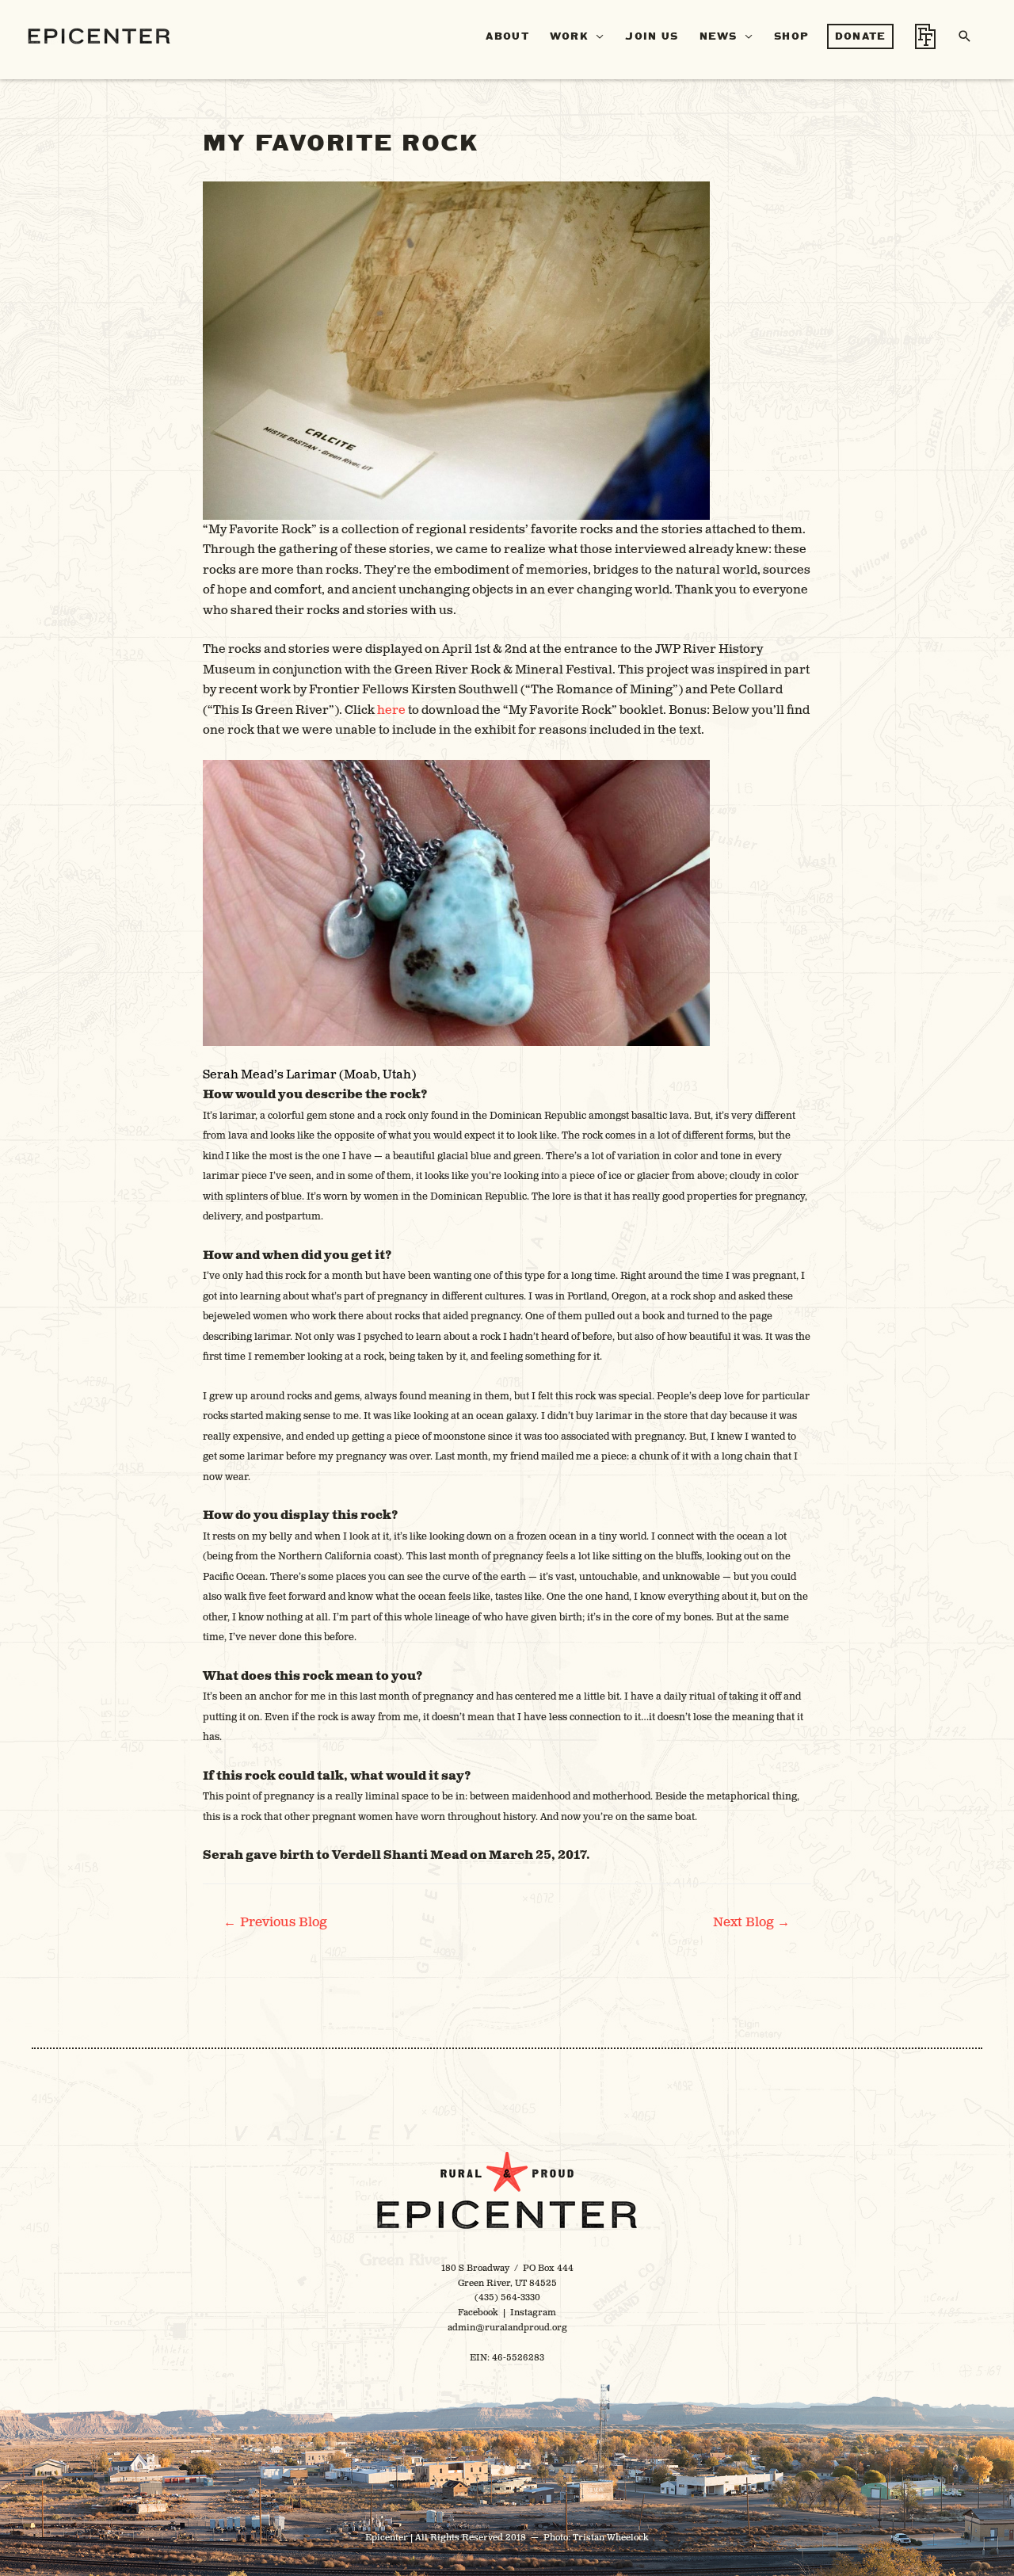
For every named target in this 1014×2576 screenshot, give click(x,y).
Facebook (478, 2313)
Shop (791, 36)
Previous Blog (275, 1922)
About (507, 36)
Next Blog (752, 1922)
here (391, 710)
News (719, 36)
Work (569, 36)
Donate (861, 36)
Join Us (652, 36)
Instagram (533, 2313)
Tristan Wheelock (611, 2538)
